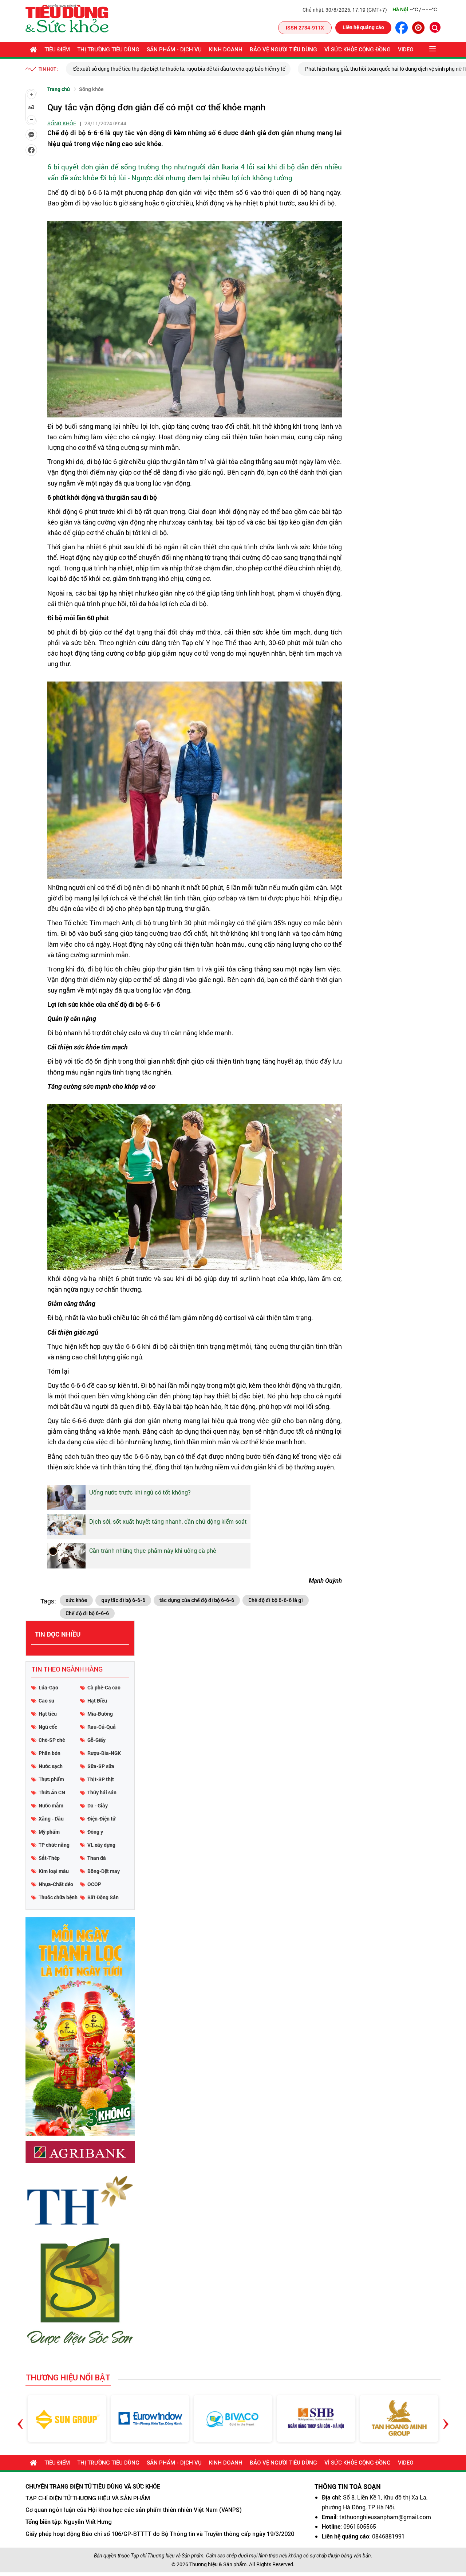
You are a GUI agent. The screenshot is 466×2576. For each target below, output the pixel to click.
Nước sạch (51, 1766)
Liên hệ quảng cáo (363, 27)
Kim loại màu (54, 1871)
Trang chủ (59, 89)
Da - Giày (98, 1805)
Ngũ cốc (48, 1727)
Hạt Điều (97, 1701)
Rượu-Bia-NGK (104, 1753)
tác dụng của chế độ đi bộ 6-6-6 (197, 1600)
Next (446, 2418)
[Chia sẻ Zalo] (31, 135)
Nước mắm (51, 1805)
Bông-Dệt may (104, 1871)
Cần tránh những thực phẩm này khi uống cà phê (153, 1550)
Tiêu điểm (57, 50)
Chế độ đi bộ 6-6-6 (87, 1613)
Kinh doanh (226, 50)
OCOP (94, 1884)
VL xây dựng (101, 1845)
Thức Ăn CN (52, 1792)
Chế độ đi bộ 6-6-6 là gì (276, 1600)
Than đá (97, 1858)
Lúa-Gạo (48, 1687)
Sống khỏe (91, 89)
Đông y (95, 1832)
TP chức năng (54, 1845)
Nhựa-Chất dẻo (56, 1884)
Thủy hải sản (102, 1792)
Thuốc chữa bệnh (58, 1897)
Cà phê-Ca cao (104, 1687)
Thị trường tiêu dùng (108, 50)
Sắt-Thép (49, 1858)
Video (406, 50)
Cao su (46, 1701)
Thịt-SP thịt (101, 1779)
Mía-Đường (100, 1714)
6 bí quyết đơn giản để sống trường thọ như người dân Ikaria (143, 167)
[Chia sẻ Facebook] (31, 150)
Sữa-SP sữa (101, 1766)
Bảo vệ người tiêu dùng (283, 50)
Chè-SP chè (52, 1740)
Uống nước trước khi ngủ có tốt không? (140, 1492)
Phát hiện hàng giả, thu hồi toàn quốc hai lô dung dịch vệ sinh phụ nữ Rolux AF (299, 69)
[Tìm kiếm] (435, 27)
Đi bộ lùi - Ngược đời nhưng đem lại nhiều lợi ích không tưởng (196, 178)
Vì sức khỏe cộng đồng (358, 50)
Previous (20, 2418)
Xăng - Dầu (51, 1819)
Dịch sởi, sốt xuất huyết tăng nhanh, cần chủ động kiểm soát (168, 1521)
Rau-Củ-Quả (102, 1727)
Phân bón (50, 1753)
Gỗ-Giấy (96, 1740)
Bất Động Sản (103, 1897)
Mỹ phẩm (49, 1832)
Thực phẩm (51, 1779)
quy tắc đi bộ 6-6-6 (123, 1600)
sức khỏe (76, 1600)
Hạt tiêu (48, 1714)
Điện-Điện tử (101, 1819)
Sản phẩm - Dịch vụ (174, 50)
